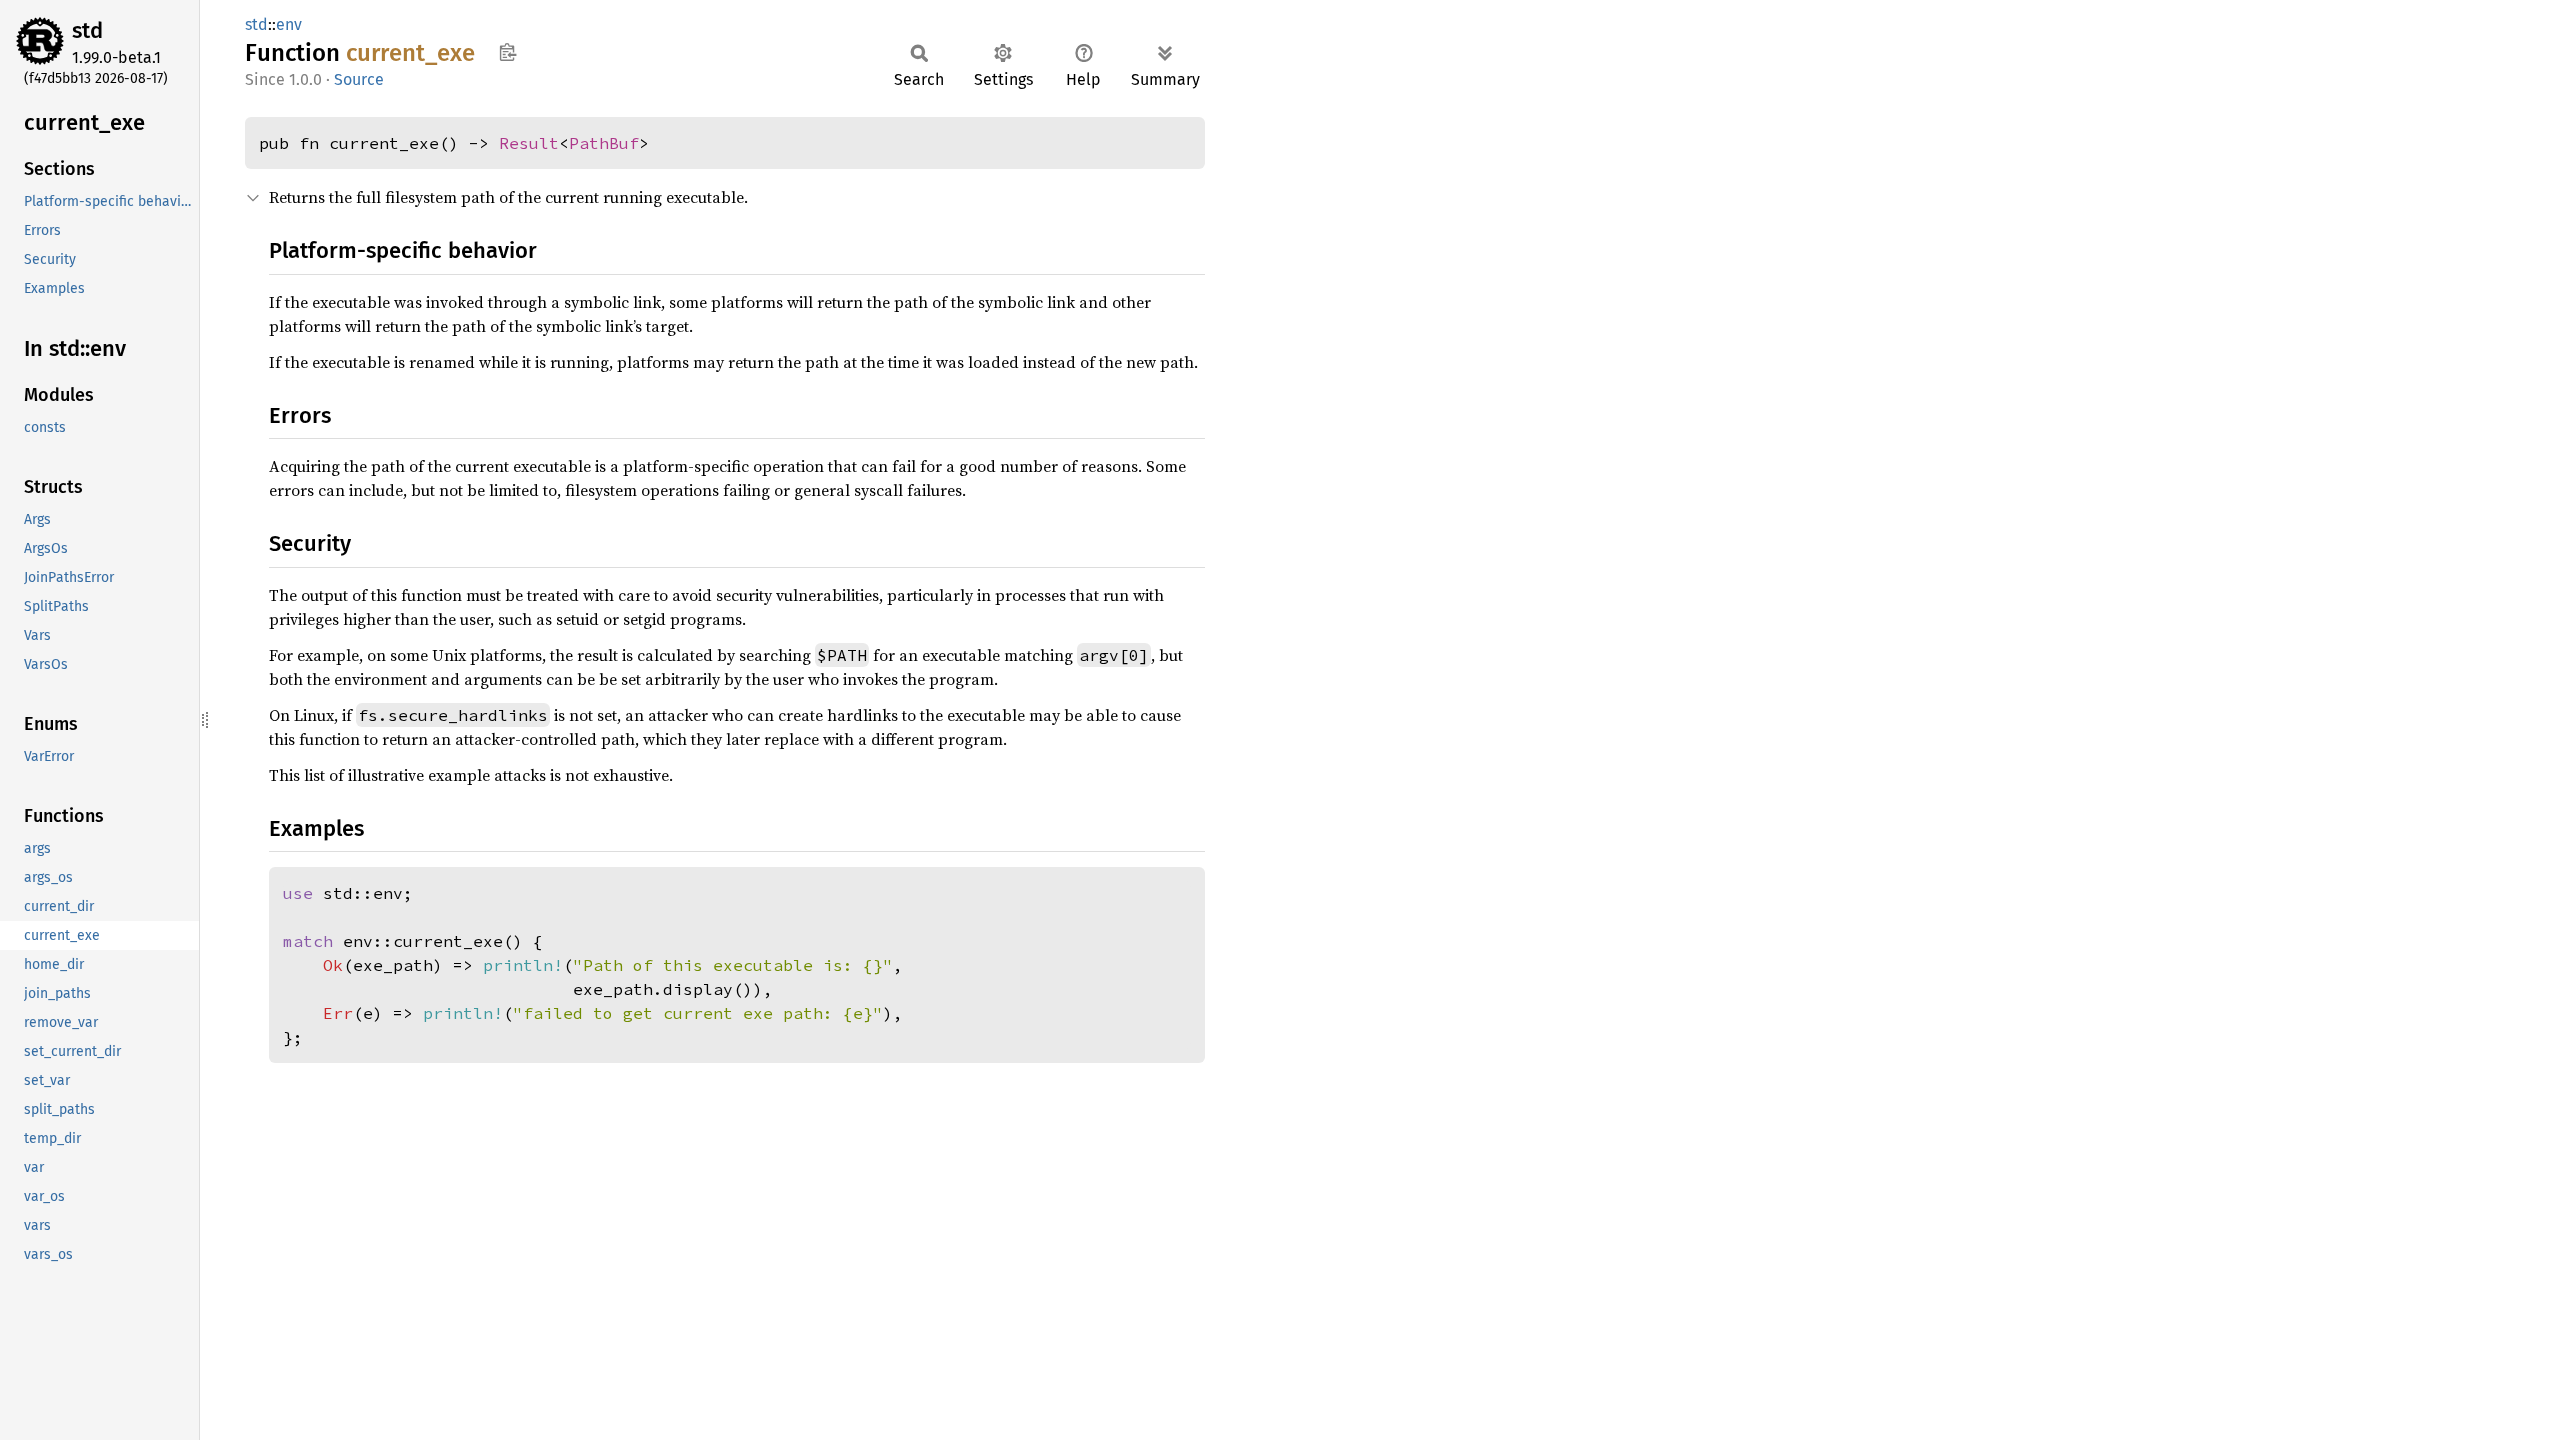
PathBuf (604, 143)
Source (359, 79)
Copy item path (507, 52)
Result (529, 143)
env (289, 24)
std (87, 30)
